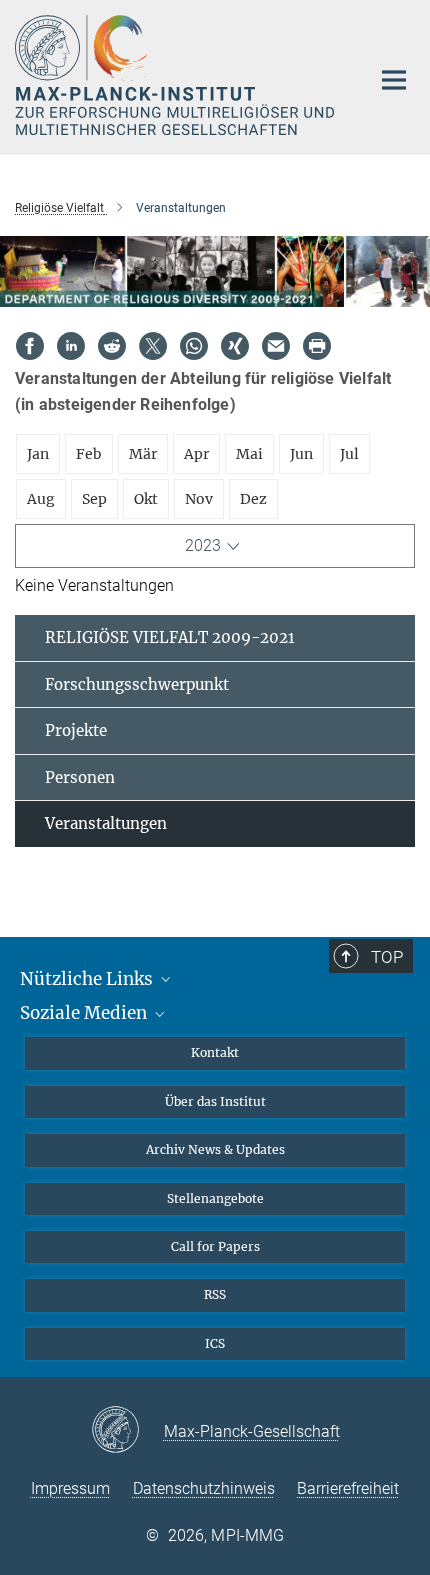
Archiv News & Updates (215, 1149)
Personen (80, 777)
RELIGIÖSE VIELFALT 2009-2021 (170, 637)
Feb (89, 454)
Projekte (76, 730)
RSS (215, 1294)
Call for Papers (215, 1246)
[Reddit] (112, 346)
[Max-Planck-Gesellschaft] (127, 1431)
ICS (215, 1343)
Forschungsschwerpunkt (137, 684)
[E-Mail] (276, 346)
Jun (301, 454)
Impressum (70, 1488)
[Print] (317, 346)
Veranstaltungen (106, 823)
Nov (199, 499)
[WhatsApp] (194, 346)
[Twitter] (153, 346)
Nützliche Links (88, 979)
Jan (38, 454)
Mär (143, 454)
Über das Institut (215, 1101)
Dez (253, 499)
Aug (41, 499)
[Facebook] (30, 346)
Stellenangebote (215, 1198)
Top (387, 957)
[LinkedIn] (71, 346)
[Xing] (235, 346)
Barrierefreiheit (348, 1488)
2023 (203, 545)
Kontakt (215, 1052)
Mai (249, 454)
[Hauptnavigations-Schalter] (394, 80)
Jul (349, 454)
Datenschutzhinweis (204, 1488)
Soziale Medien (85, 1013)
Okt (146, 499)
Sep (94, 499)
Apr (196, 454)
